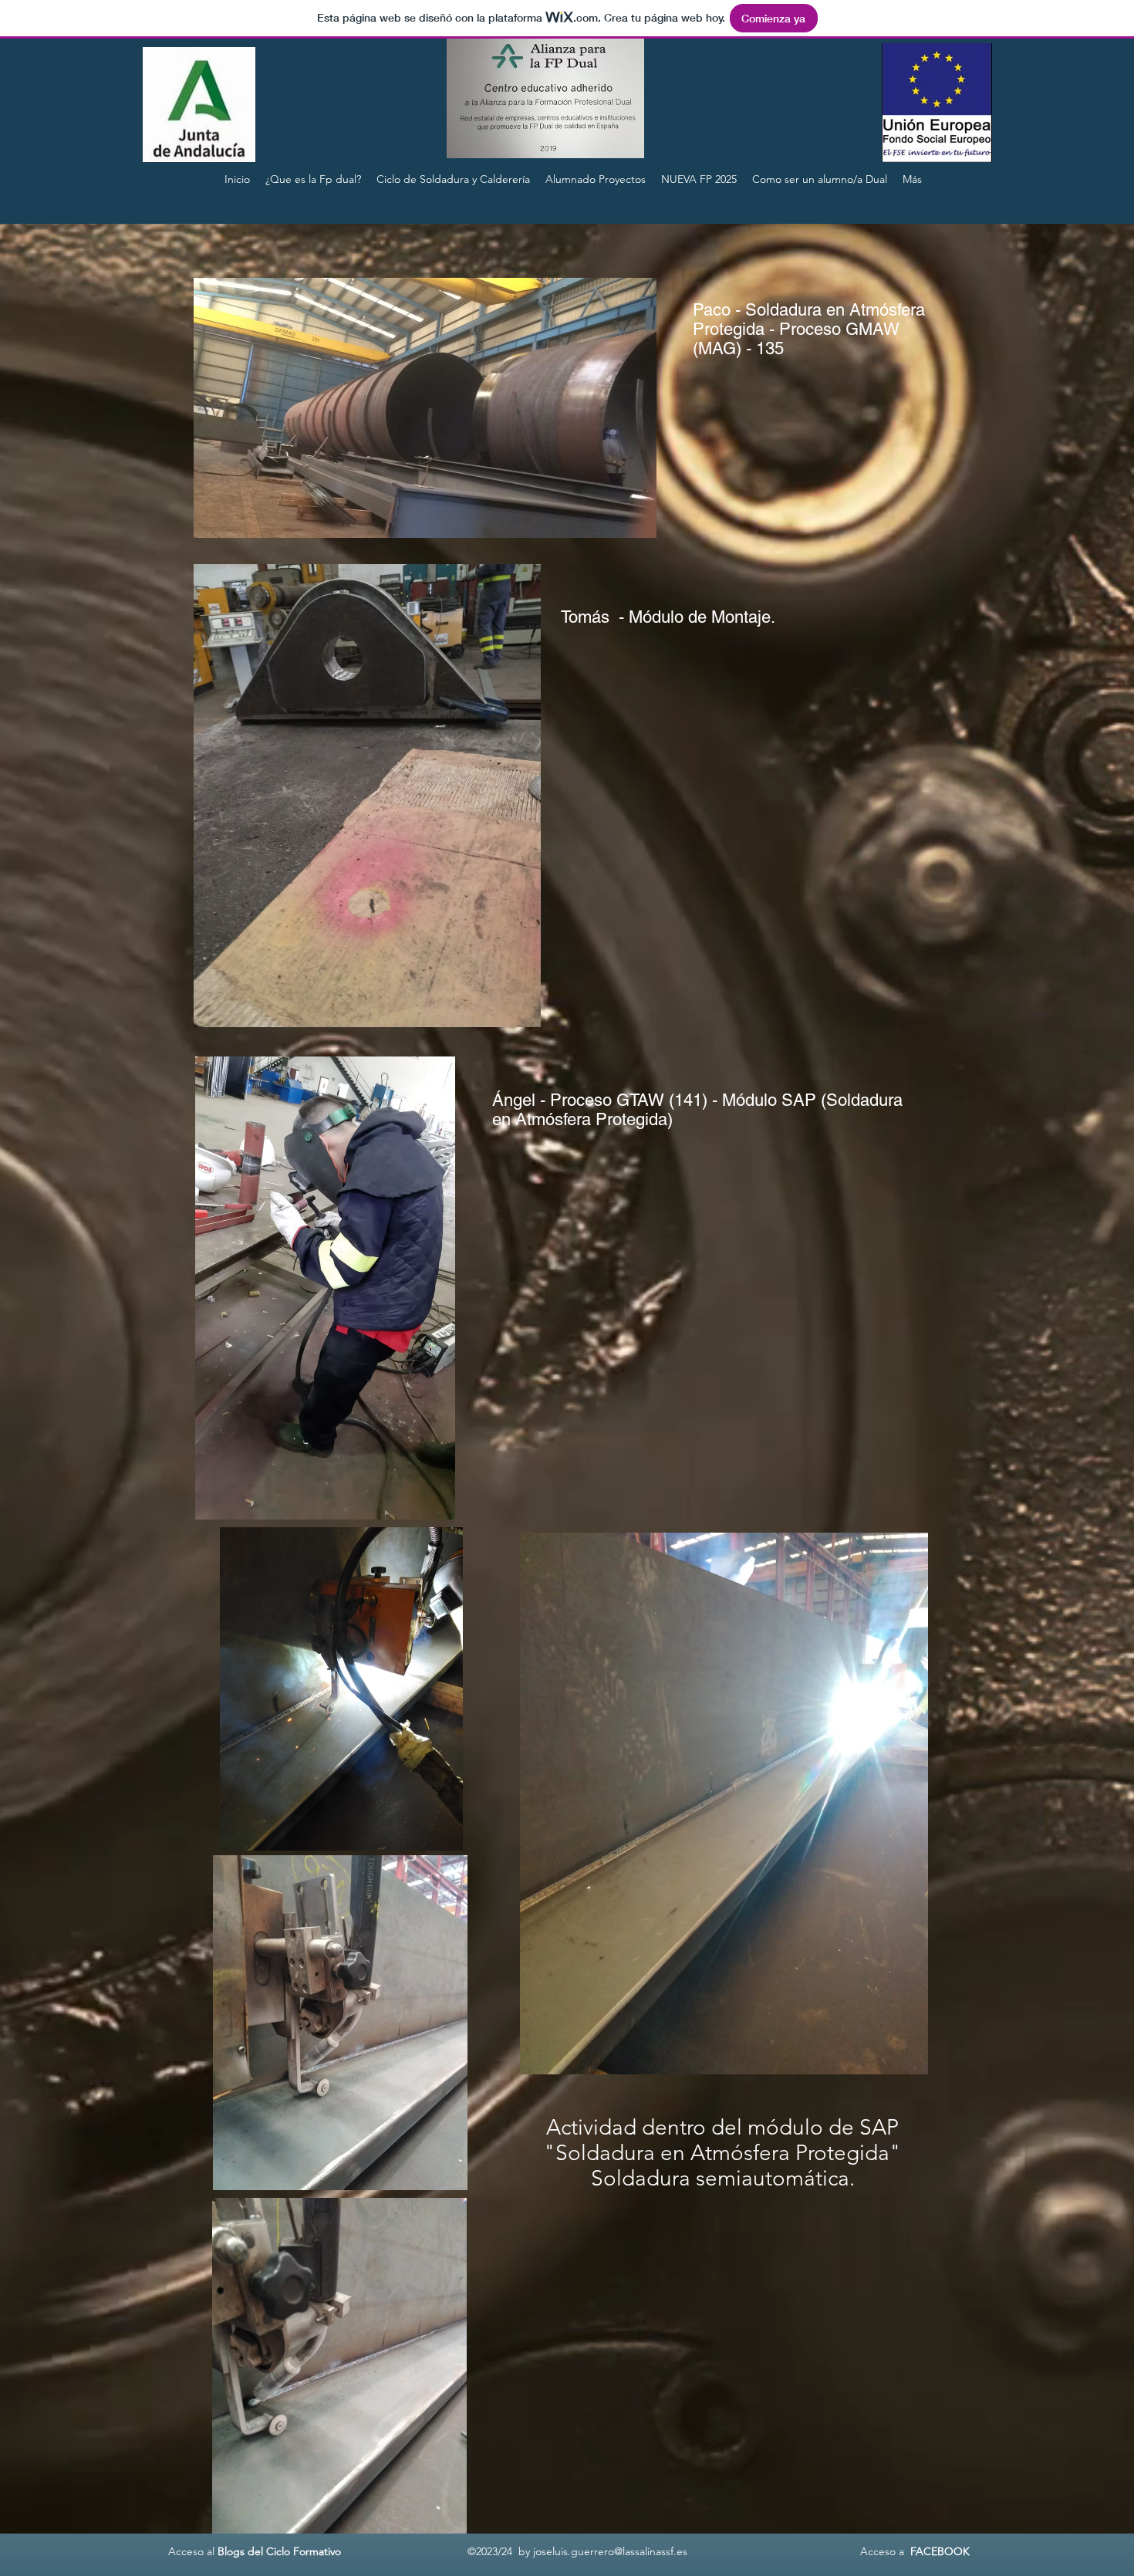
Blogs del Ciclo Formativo (279, 2551)
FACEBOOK (940, 2551)
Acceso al (190, 2551)
